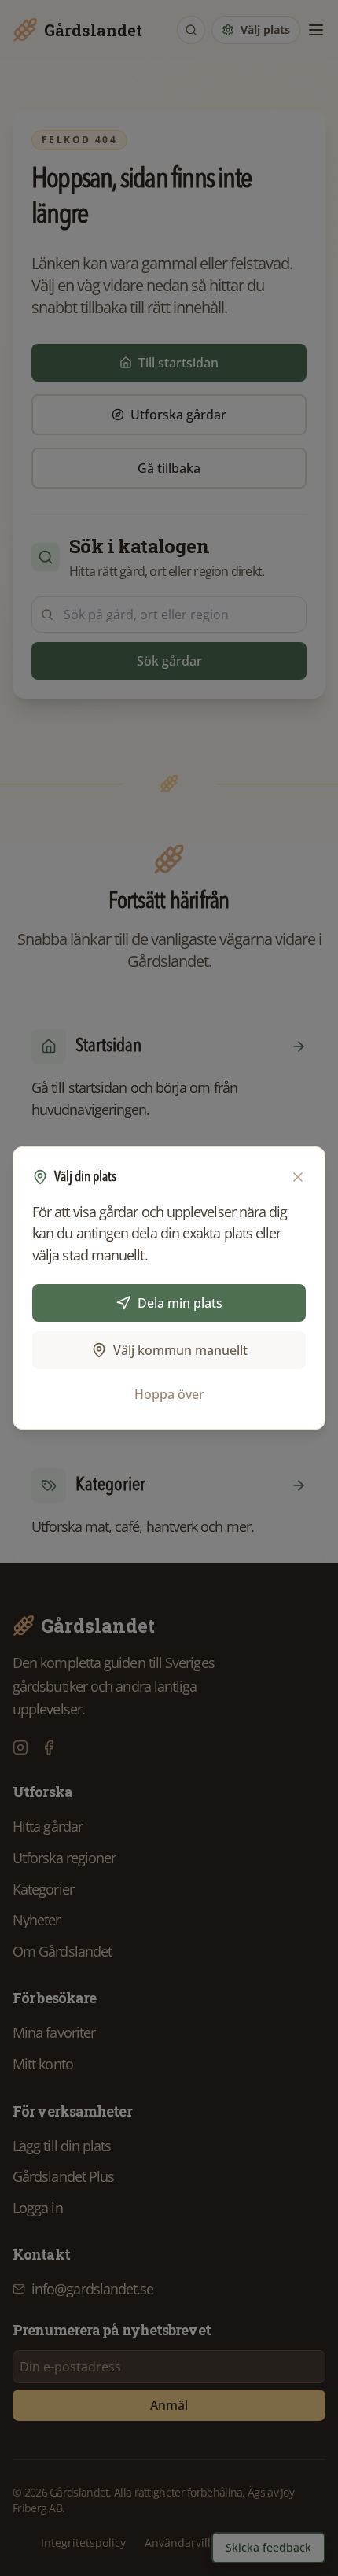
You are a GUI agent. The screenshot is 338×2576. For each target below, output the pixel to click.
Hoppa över (169, 1394)
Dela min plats (180, 1303)
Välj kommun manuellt (180, 1350)
